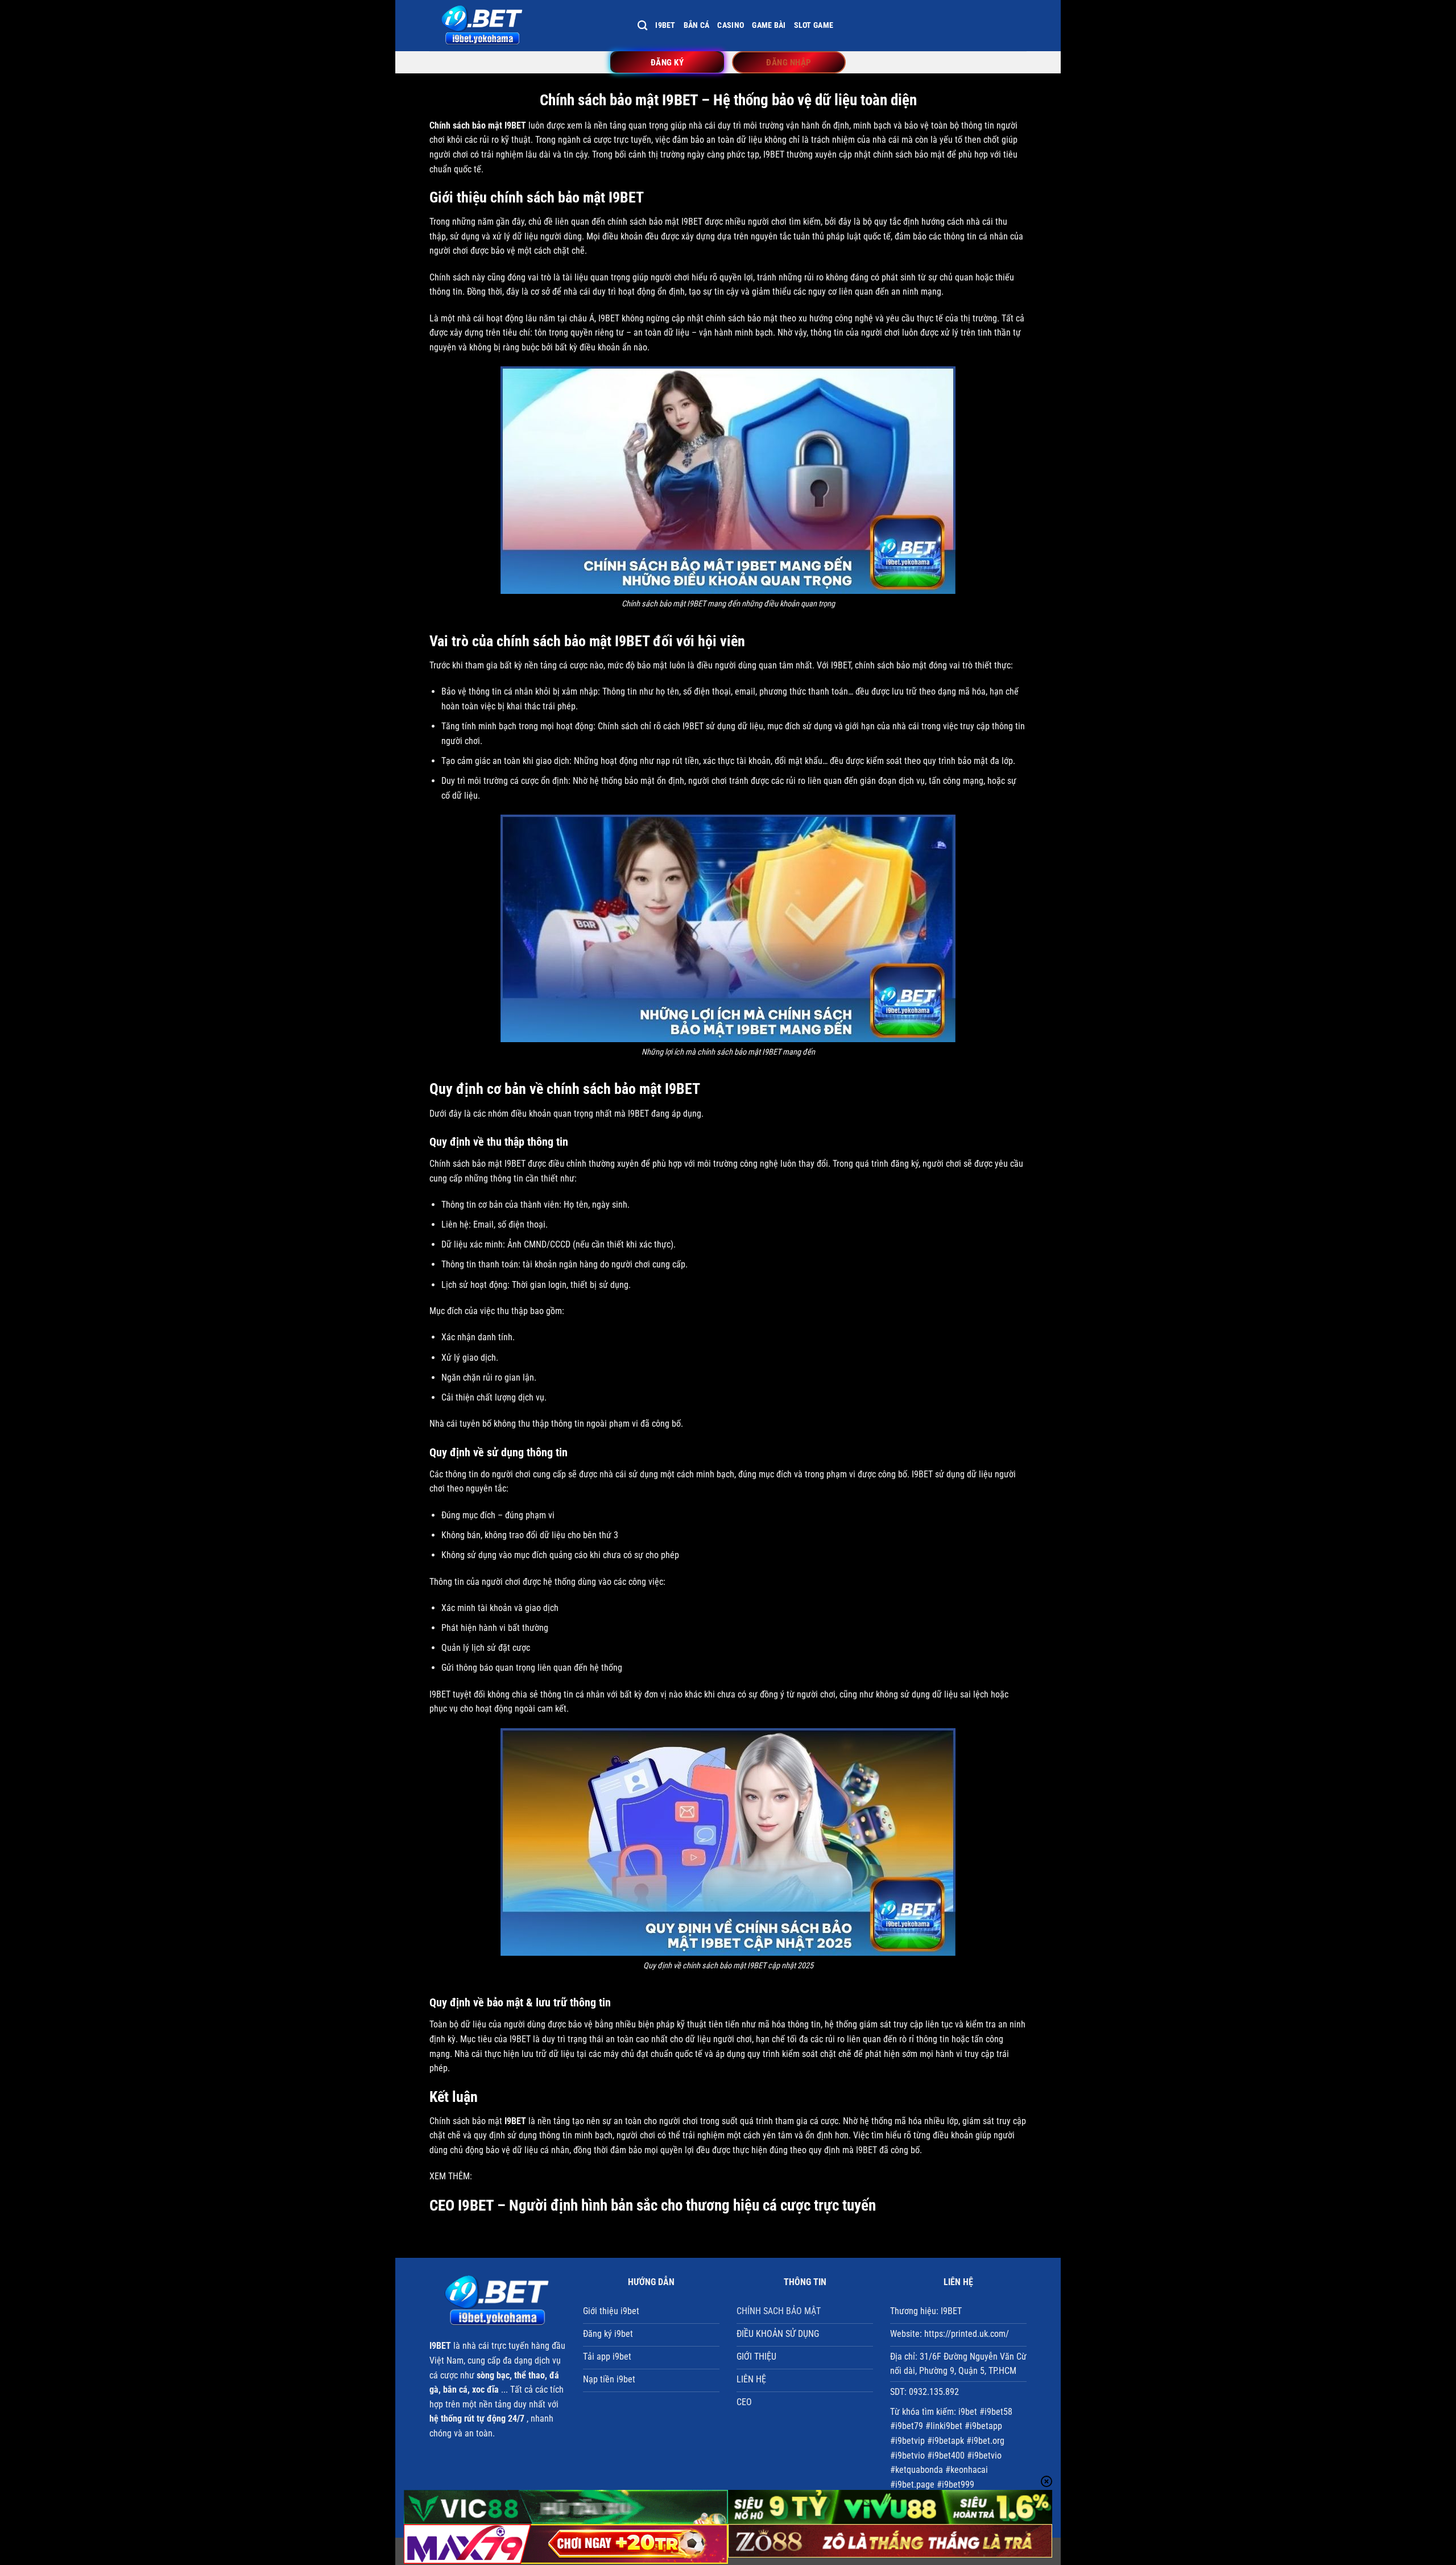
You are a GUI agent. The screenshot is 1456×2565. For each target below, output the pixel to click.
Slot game (814, 25)
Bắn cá (697, 25)
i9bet (665, 25)
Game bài (769, 25)
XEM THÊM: (451, 2176)
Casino (731, 25)
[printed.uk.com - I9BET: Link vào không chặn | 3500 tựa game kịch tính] (525, 26)
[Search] (642, 26)
